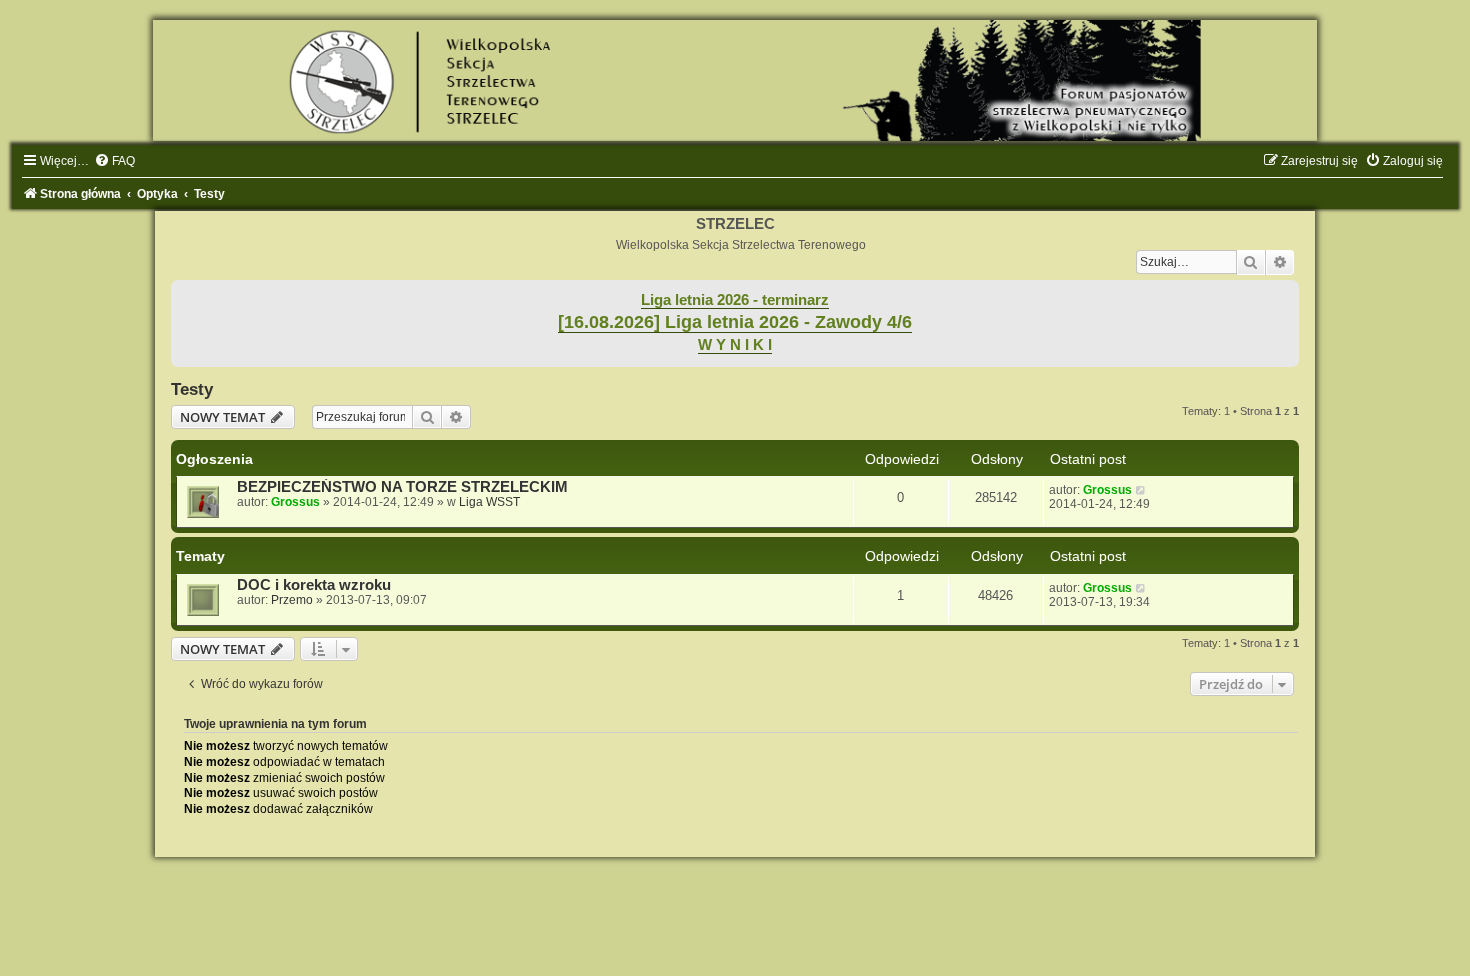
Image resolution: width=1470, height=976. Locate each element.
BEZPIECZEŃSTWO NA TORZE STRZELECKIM (402, 487)
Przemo (292, 600)
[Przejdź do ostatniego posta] (1141, 490)
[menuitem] (114, 161)
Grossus (295, 502)
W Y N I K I (735, 345)
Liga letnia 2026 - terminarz (735, 300)
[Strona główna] (735, 80)
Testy (192, 389)
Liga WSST (489, 502)
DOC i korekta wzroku (314, 585)
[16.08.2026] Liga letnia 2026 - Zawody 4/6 (735, 322)
